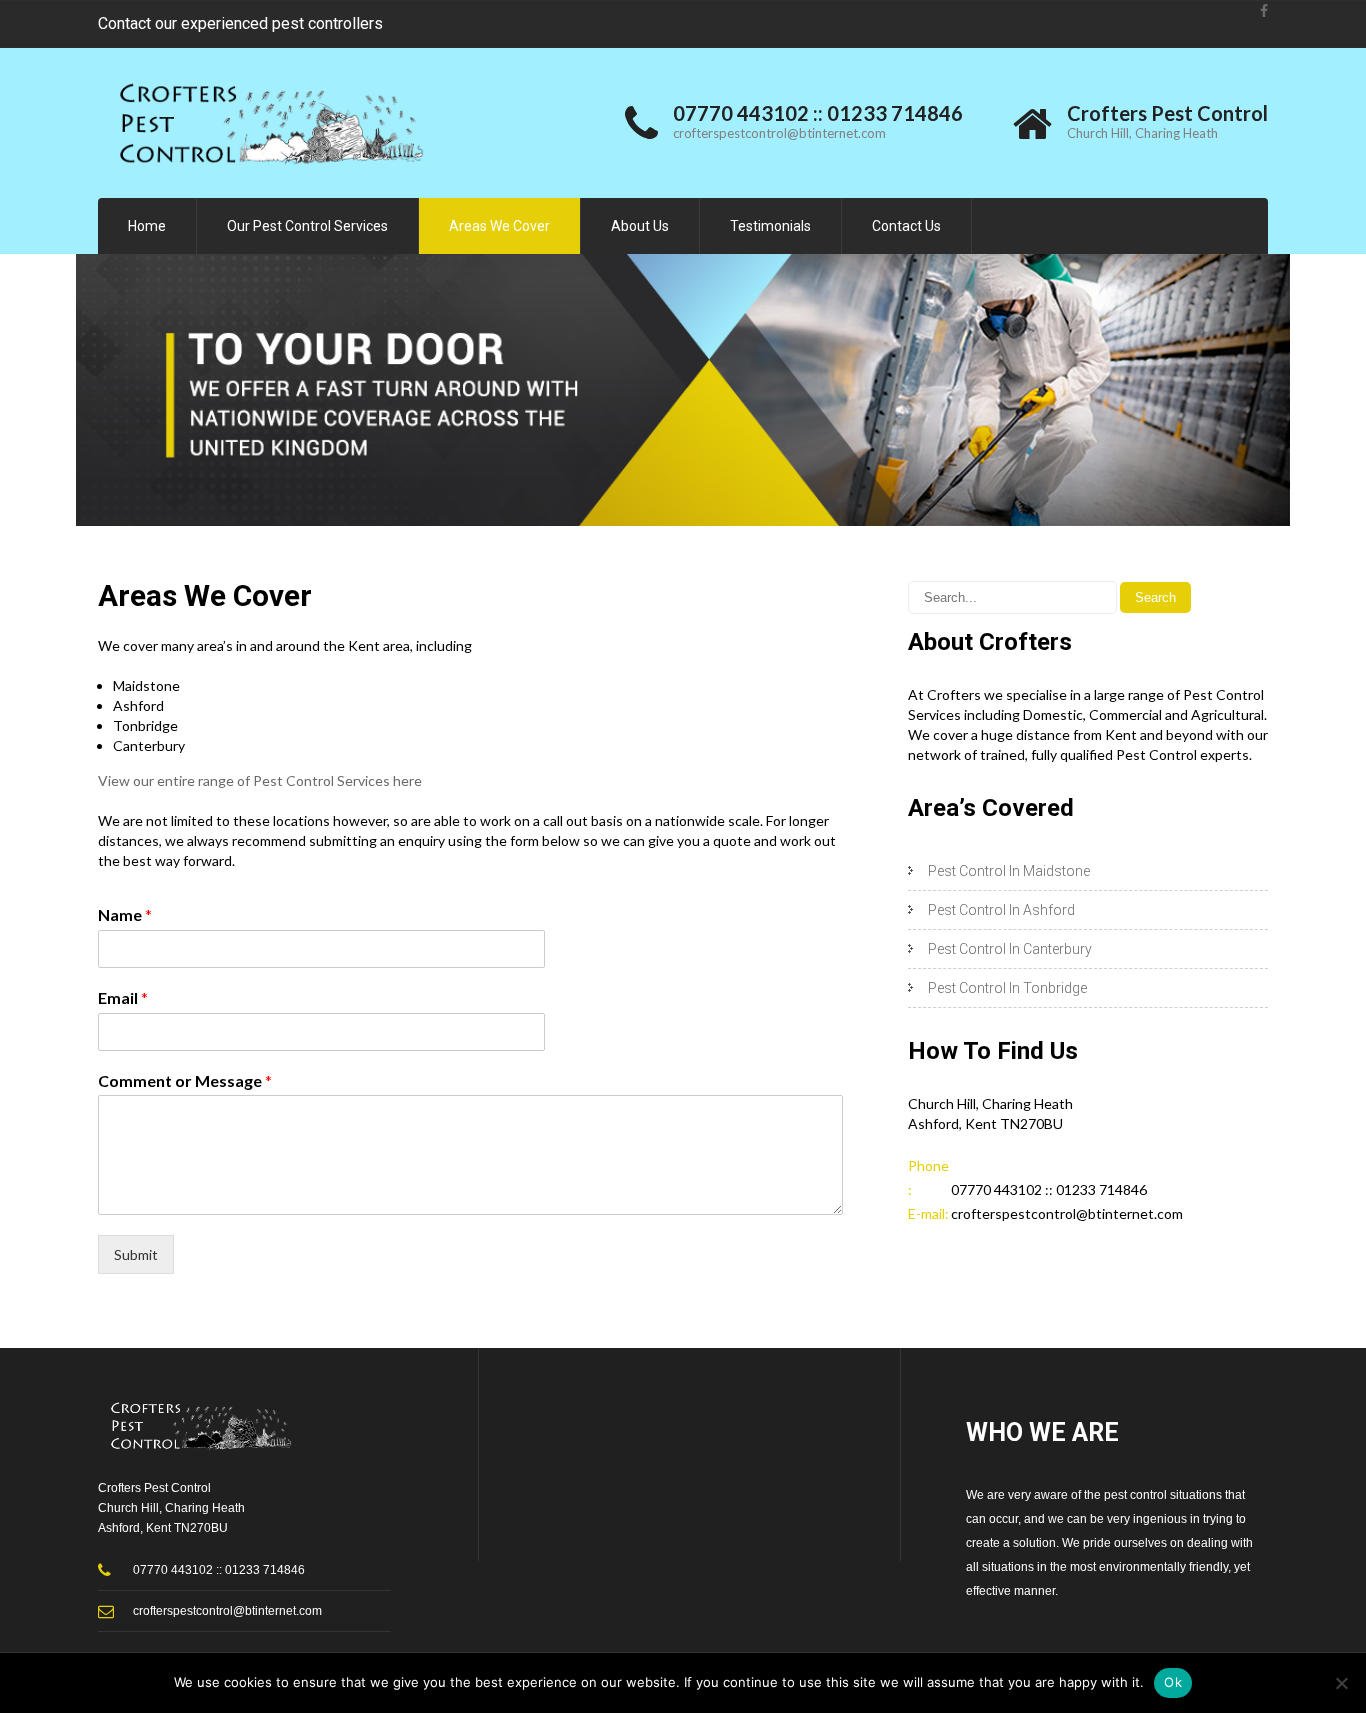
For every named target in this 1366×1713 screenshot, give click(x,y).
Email (123, 997)
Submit (136, 1254)
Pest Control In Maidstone (1009, 871)
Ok (1173, 1682)
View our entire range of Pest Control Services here (260, 780)
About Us (640, 226)
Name (125, 914)
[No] (1341, 1683)
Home (147, 226)
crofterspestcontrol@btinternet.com (779, 133)
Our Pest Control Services (307, 226)
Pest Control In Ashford (1001, 910)
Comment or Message (185, 1080)
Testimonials (770, 226)
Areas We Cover (499, 226)
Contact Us (906, 226)
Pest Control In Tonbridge (1007, 988)
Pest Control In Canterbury (1010, 949)
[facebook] (1264, 11)
